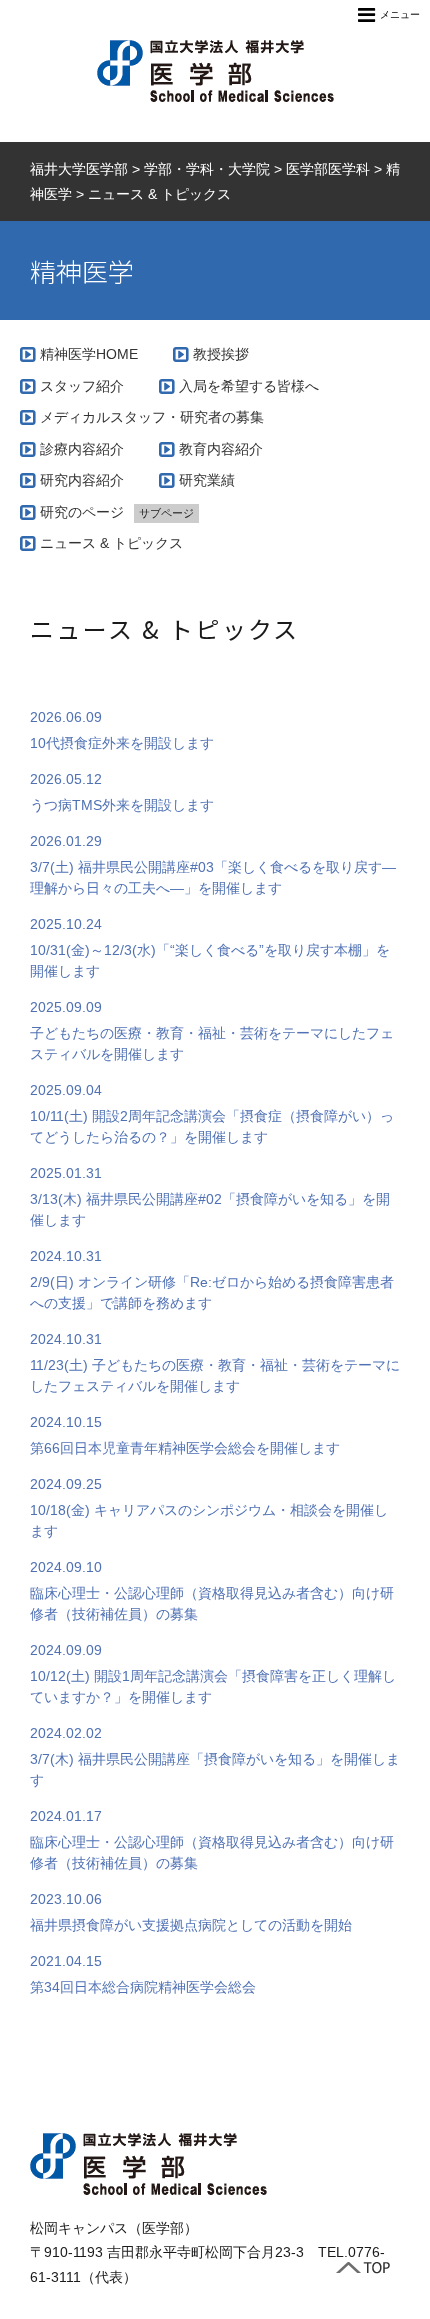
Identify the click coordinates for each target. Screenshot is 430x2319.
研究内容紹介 (82, 480)
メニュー (400, 14)
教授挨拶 (221, 354)
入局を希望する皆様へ (249, 386)
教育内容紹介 (221, 449)
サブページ (166, 513)
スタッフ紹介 (82, 386)
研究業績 (207, 480)
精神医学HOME (89, 354)
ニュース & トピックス (111, 543)
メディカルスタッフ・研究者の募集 (152, 417)
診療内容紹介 (82, 449)
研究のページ (82, 512)
